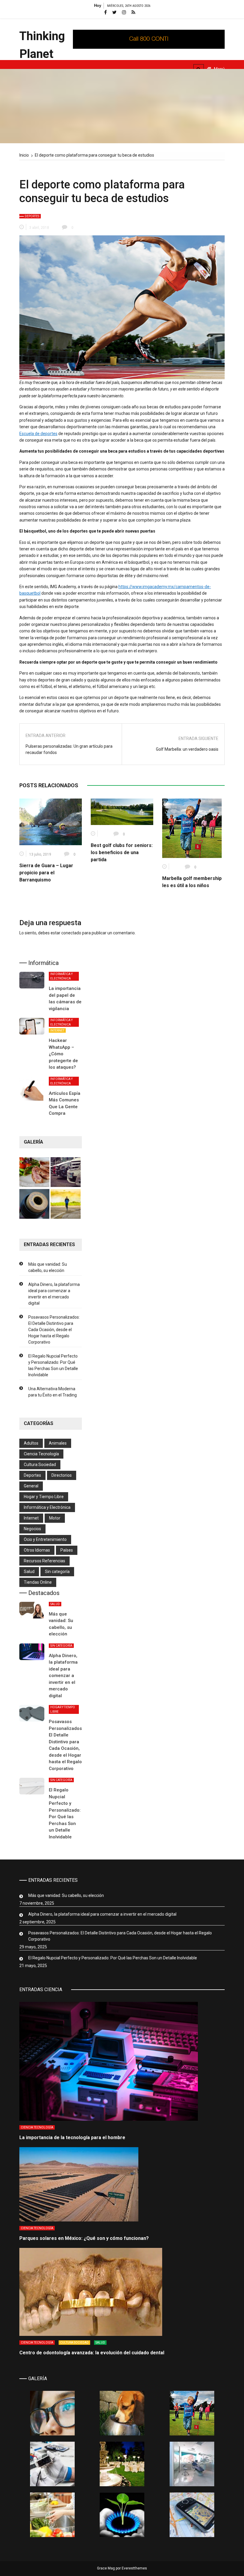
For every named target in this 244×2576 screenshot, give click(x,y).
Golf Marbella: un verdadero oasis (187, 749)
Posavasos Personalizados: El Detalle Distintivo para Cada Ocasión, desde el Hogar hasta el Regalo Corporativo (54, 1330)
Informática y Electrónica (61, 976)
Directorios (62, 1475)
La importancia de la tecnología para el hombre (72, 2138)
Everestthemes (134, 2568)
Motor (55, 1518)
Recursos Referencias (44, 1561)
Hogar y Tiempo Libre (44, 1497)
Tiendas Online (38, 1582)
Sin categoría (57, 1572)
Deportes (32, 216)
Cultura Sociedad (40, 1465)
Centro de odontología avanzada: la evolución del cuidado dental (92, 2353)
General (31, 1486)
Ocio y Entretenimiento (45, 1539)
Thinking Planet (42, 45)
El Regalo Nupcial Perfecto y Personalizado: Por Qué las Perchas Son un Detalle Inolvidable (53, 1365)
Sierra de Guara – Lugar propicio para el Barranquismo (46, 873)
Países (67, 1550)
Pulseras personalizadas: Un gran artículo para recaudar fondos (69, 749)
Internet (57, 1030)
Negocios (32, 1529)
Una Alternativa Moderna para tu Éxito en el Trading (53, 1392)
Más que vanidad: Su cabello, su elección (48, 1267)
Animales (58, 1443)
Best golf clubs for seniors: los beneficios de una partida (122, 852)
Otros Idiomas (37, 1550)
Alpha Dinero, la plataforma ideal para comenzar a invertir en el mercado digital (54, 1294)
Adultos (31, 1443)
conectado (71, 933)
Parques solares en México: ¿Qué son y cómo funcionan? (84, 2238)
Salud (29, 1572)
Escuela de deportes (38, 434)
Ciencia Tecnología (41, 1454)
